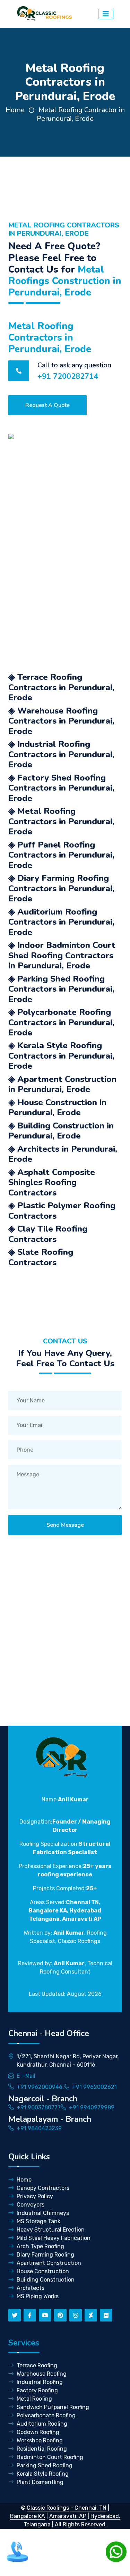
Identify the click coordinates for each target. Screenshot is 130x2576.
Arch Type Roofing (40, 2246)
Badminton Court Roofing (50, 2457)
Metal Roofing (34, 2399)
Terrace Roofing (37, 2365)
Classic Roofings (48, 2508)
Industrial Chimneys (43, 2213)
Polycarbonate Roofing (46, 2415)
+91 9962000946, (40, 2087)
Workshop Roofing (40, 2440)
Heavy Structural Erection (51, 2230)
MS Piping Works (38, 2296)
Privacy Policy (35, 2196)
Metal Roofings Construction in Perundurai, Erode (65, 281)
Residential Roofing (42, 2449)
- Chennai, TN (88, 2508)
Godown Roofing (38, 2432)
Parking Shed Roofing (45, 2465)
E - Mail (26, 2076)
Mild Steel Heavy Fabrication (54, 2238)
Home (15, 110)
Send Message (65, 1525)
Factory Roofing (37, 2390)
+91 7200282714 (68, 376)
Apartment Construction (49, 2263)
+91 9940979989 (92, 2107)
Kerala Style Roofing (43, 2474)
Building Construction (46, 2280)
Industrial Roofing (40, 2382)
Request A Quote (47, 405)
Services (24, 2343)
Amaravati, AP (68, 2516)
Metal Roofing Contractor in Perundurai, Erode (81, 114)
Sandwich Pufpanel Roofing (53, 2407)
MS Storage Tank (38, 2221)
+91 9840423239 (39, 2128)
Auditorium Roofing (42, 2424)
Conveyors (31, 2205)
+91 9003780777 (39, 2107)
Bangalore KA (28, 2516)
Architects (31, 2288)
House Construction (43, 2271)
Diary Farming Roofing (45, 2255)
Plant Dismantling (40, 2482)
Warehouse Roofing (42, 2374)
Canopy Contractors (43, 2188)
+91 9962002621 (94, 2087)
